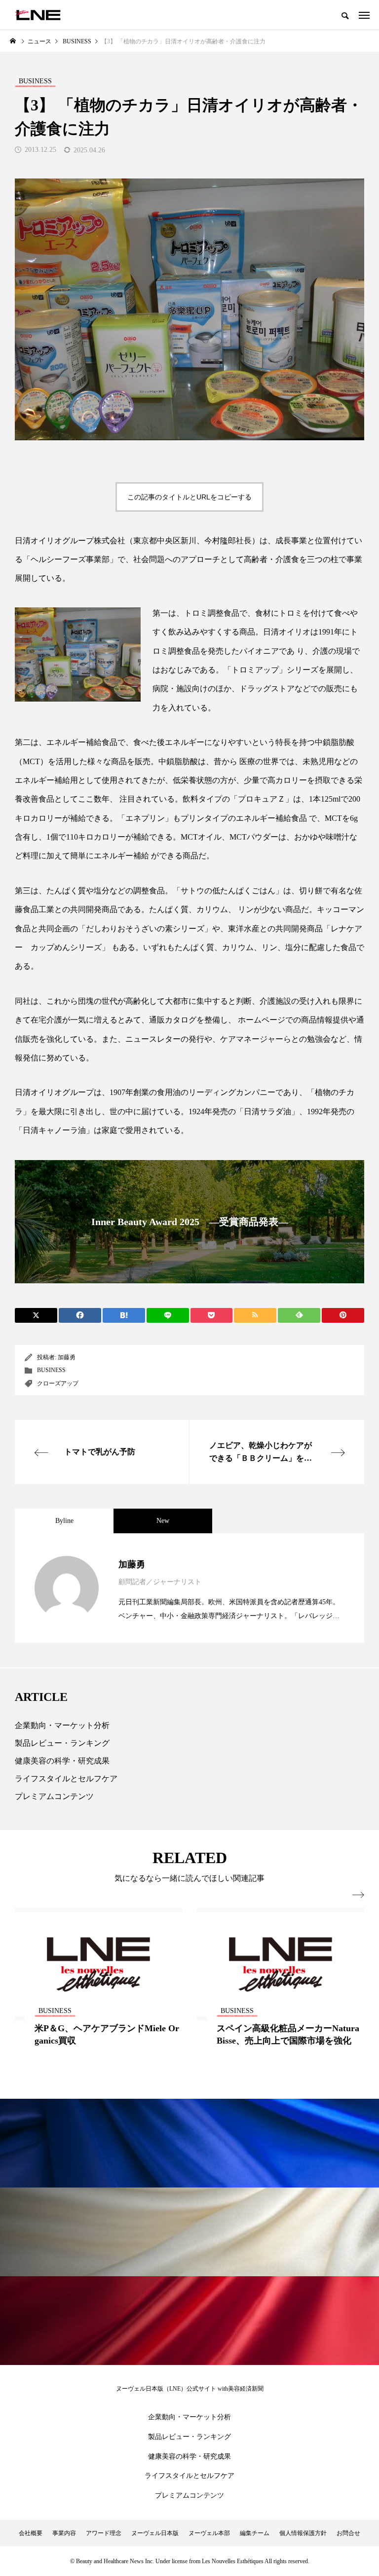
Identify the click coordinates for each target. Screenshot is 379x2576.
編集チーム (255, 2533)
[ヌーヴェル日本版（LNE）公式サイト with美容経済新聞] (38, 15)
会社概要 (31, 2533)
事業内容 (64, 2533)
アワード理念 (104, 2533)
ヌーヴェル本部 (209, 2533)
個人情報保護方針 (303, 2533)
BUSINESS (51, 1370)
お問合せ (348, 2533)
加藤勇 (67, 1357)
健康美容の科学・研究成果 (62, 1761)
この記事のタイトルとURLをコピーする (189, 497)
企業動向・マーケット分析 (62, 1725)
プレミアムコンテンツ (54, 1796)
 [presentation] (358, 1895)
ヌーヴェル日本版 (155, 2533)
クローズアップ (58, 1383)
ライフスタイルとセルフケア (66, 1779)
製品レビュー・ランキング (62, 1743)
